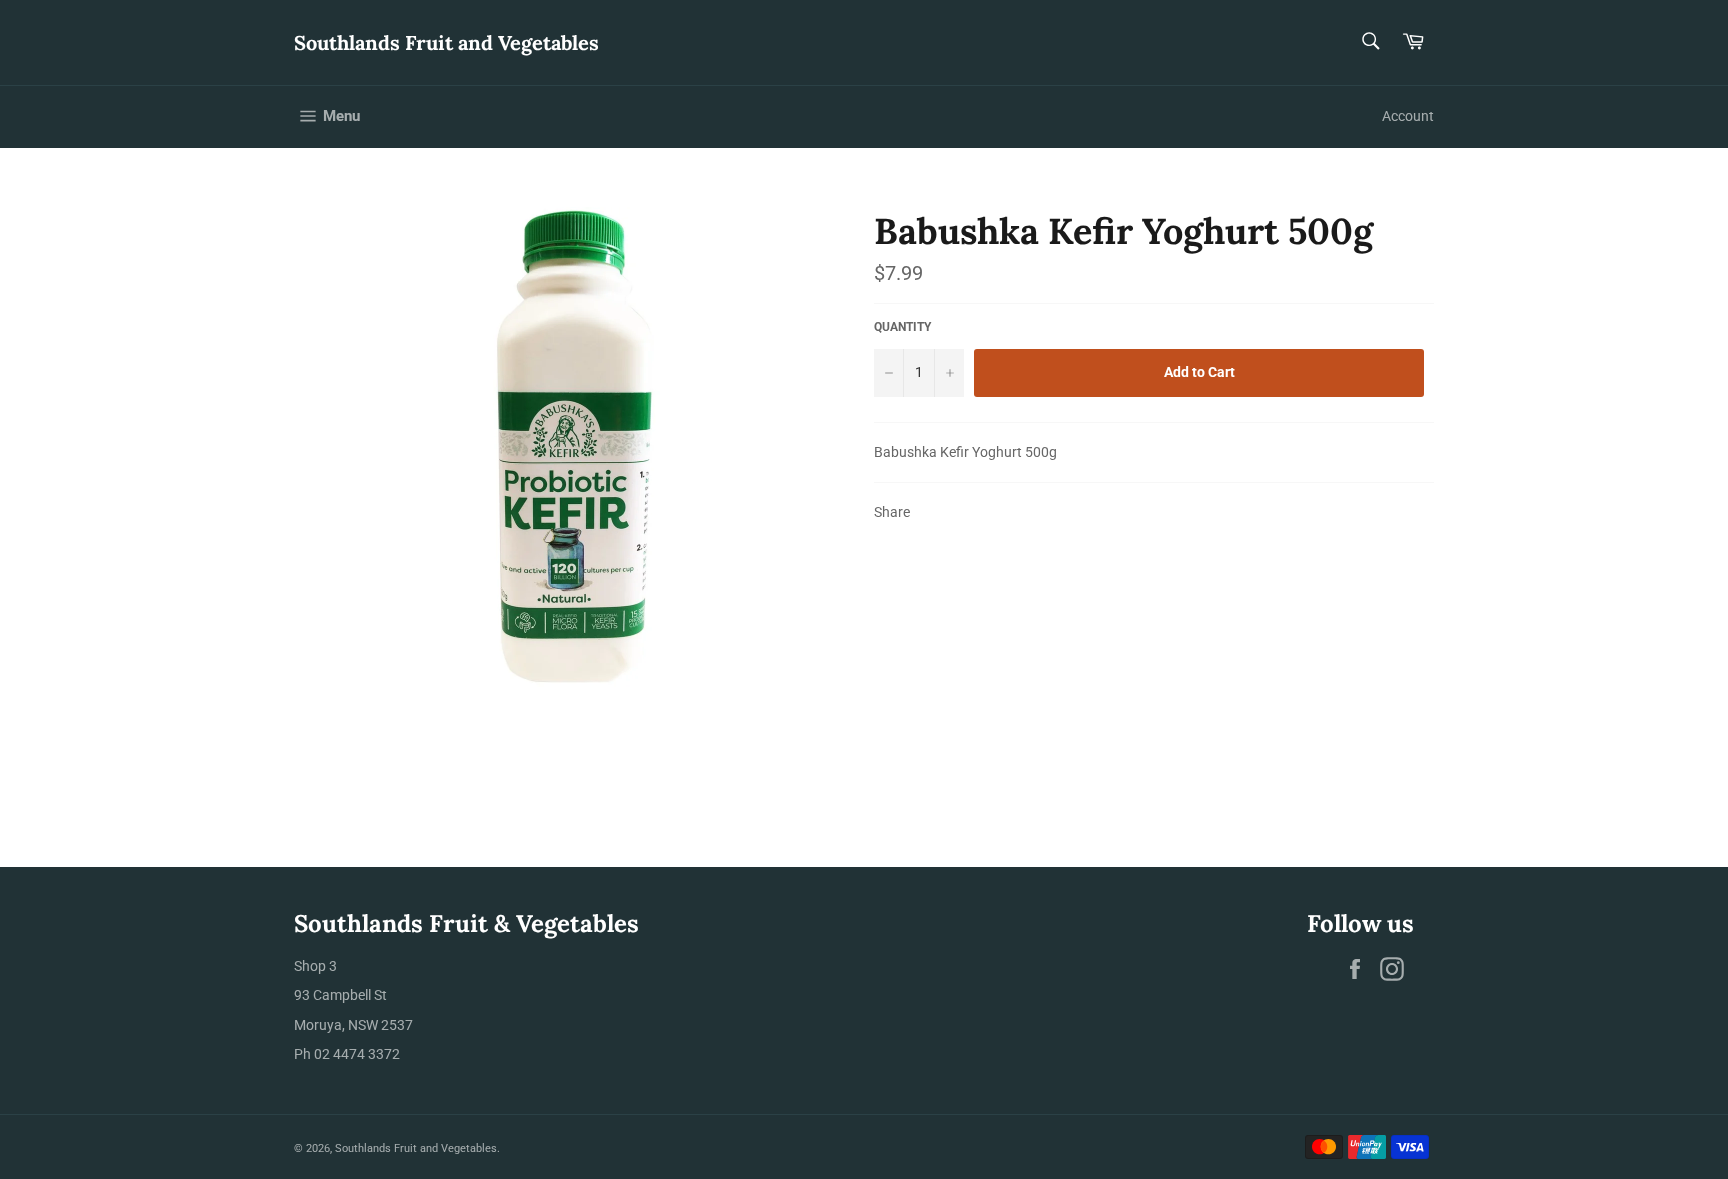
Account (1408, 116)
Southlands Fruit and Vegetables (446, 42)
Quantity (902, 327)
